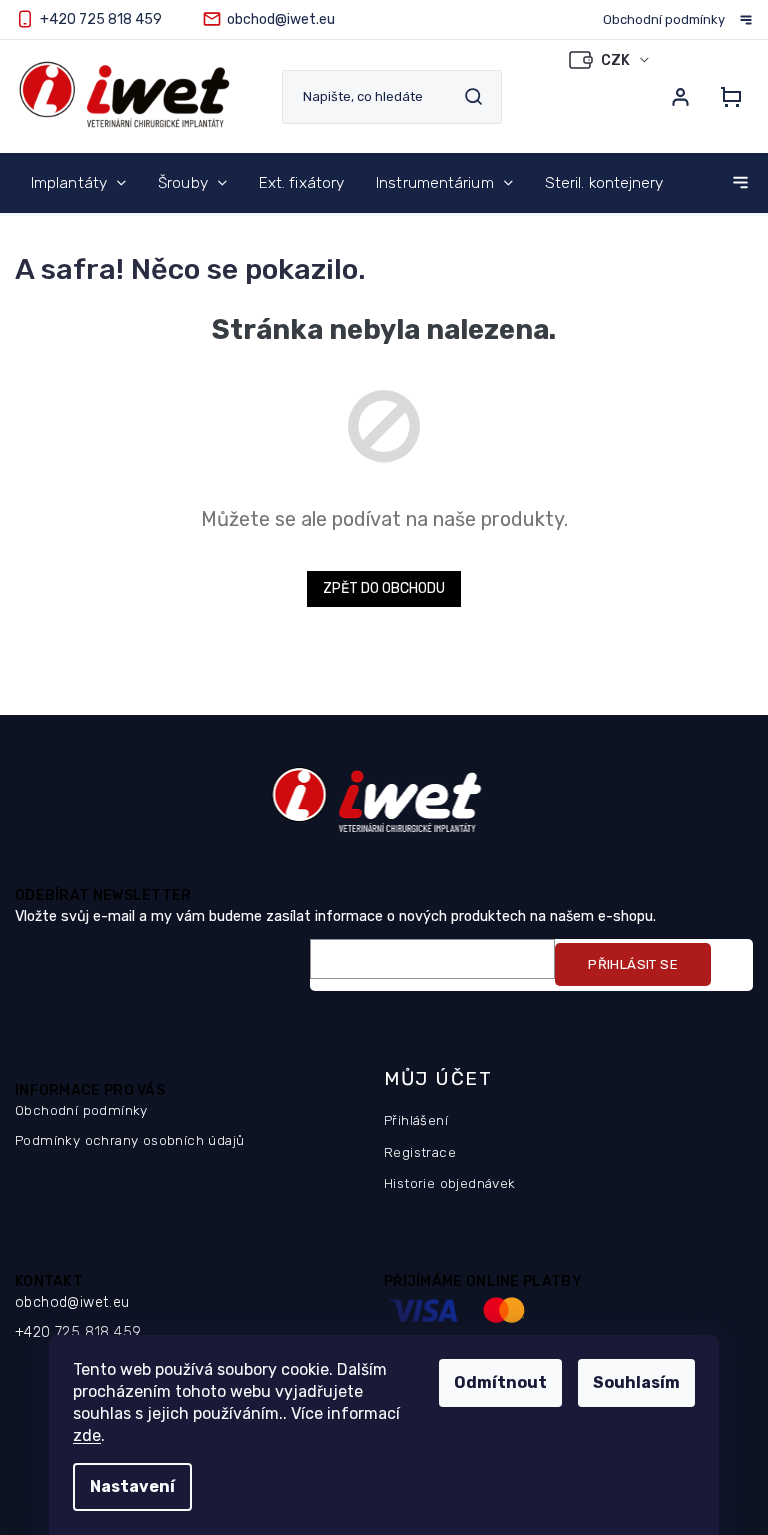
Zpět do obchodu (384, 588)
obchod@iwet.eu (72, 1302)
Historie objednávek (450, 1183)
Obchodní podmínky (664, 19)
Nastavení (132, 1486)
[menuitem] (78, 183)
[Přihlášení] (680, 97)
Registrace (420, 1152)
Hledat (473, 96)
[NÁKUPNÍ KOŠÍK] (731, 97)
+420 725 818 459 (78, 1332)
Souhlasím (636, 1382)
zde (87, 1435)
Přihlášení (416, 1120)
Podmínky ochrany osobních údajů (129, 1140)
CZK (617, 60)
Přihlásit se (633, 964)
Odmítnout (500, 1382)
